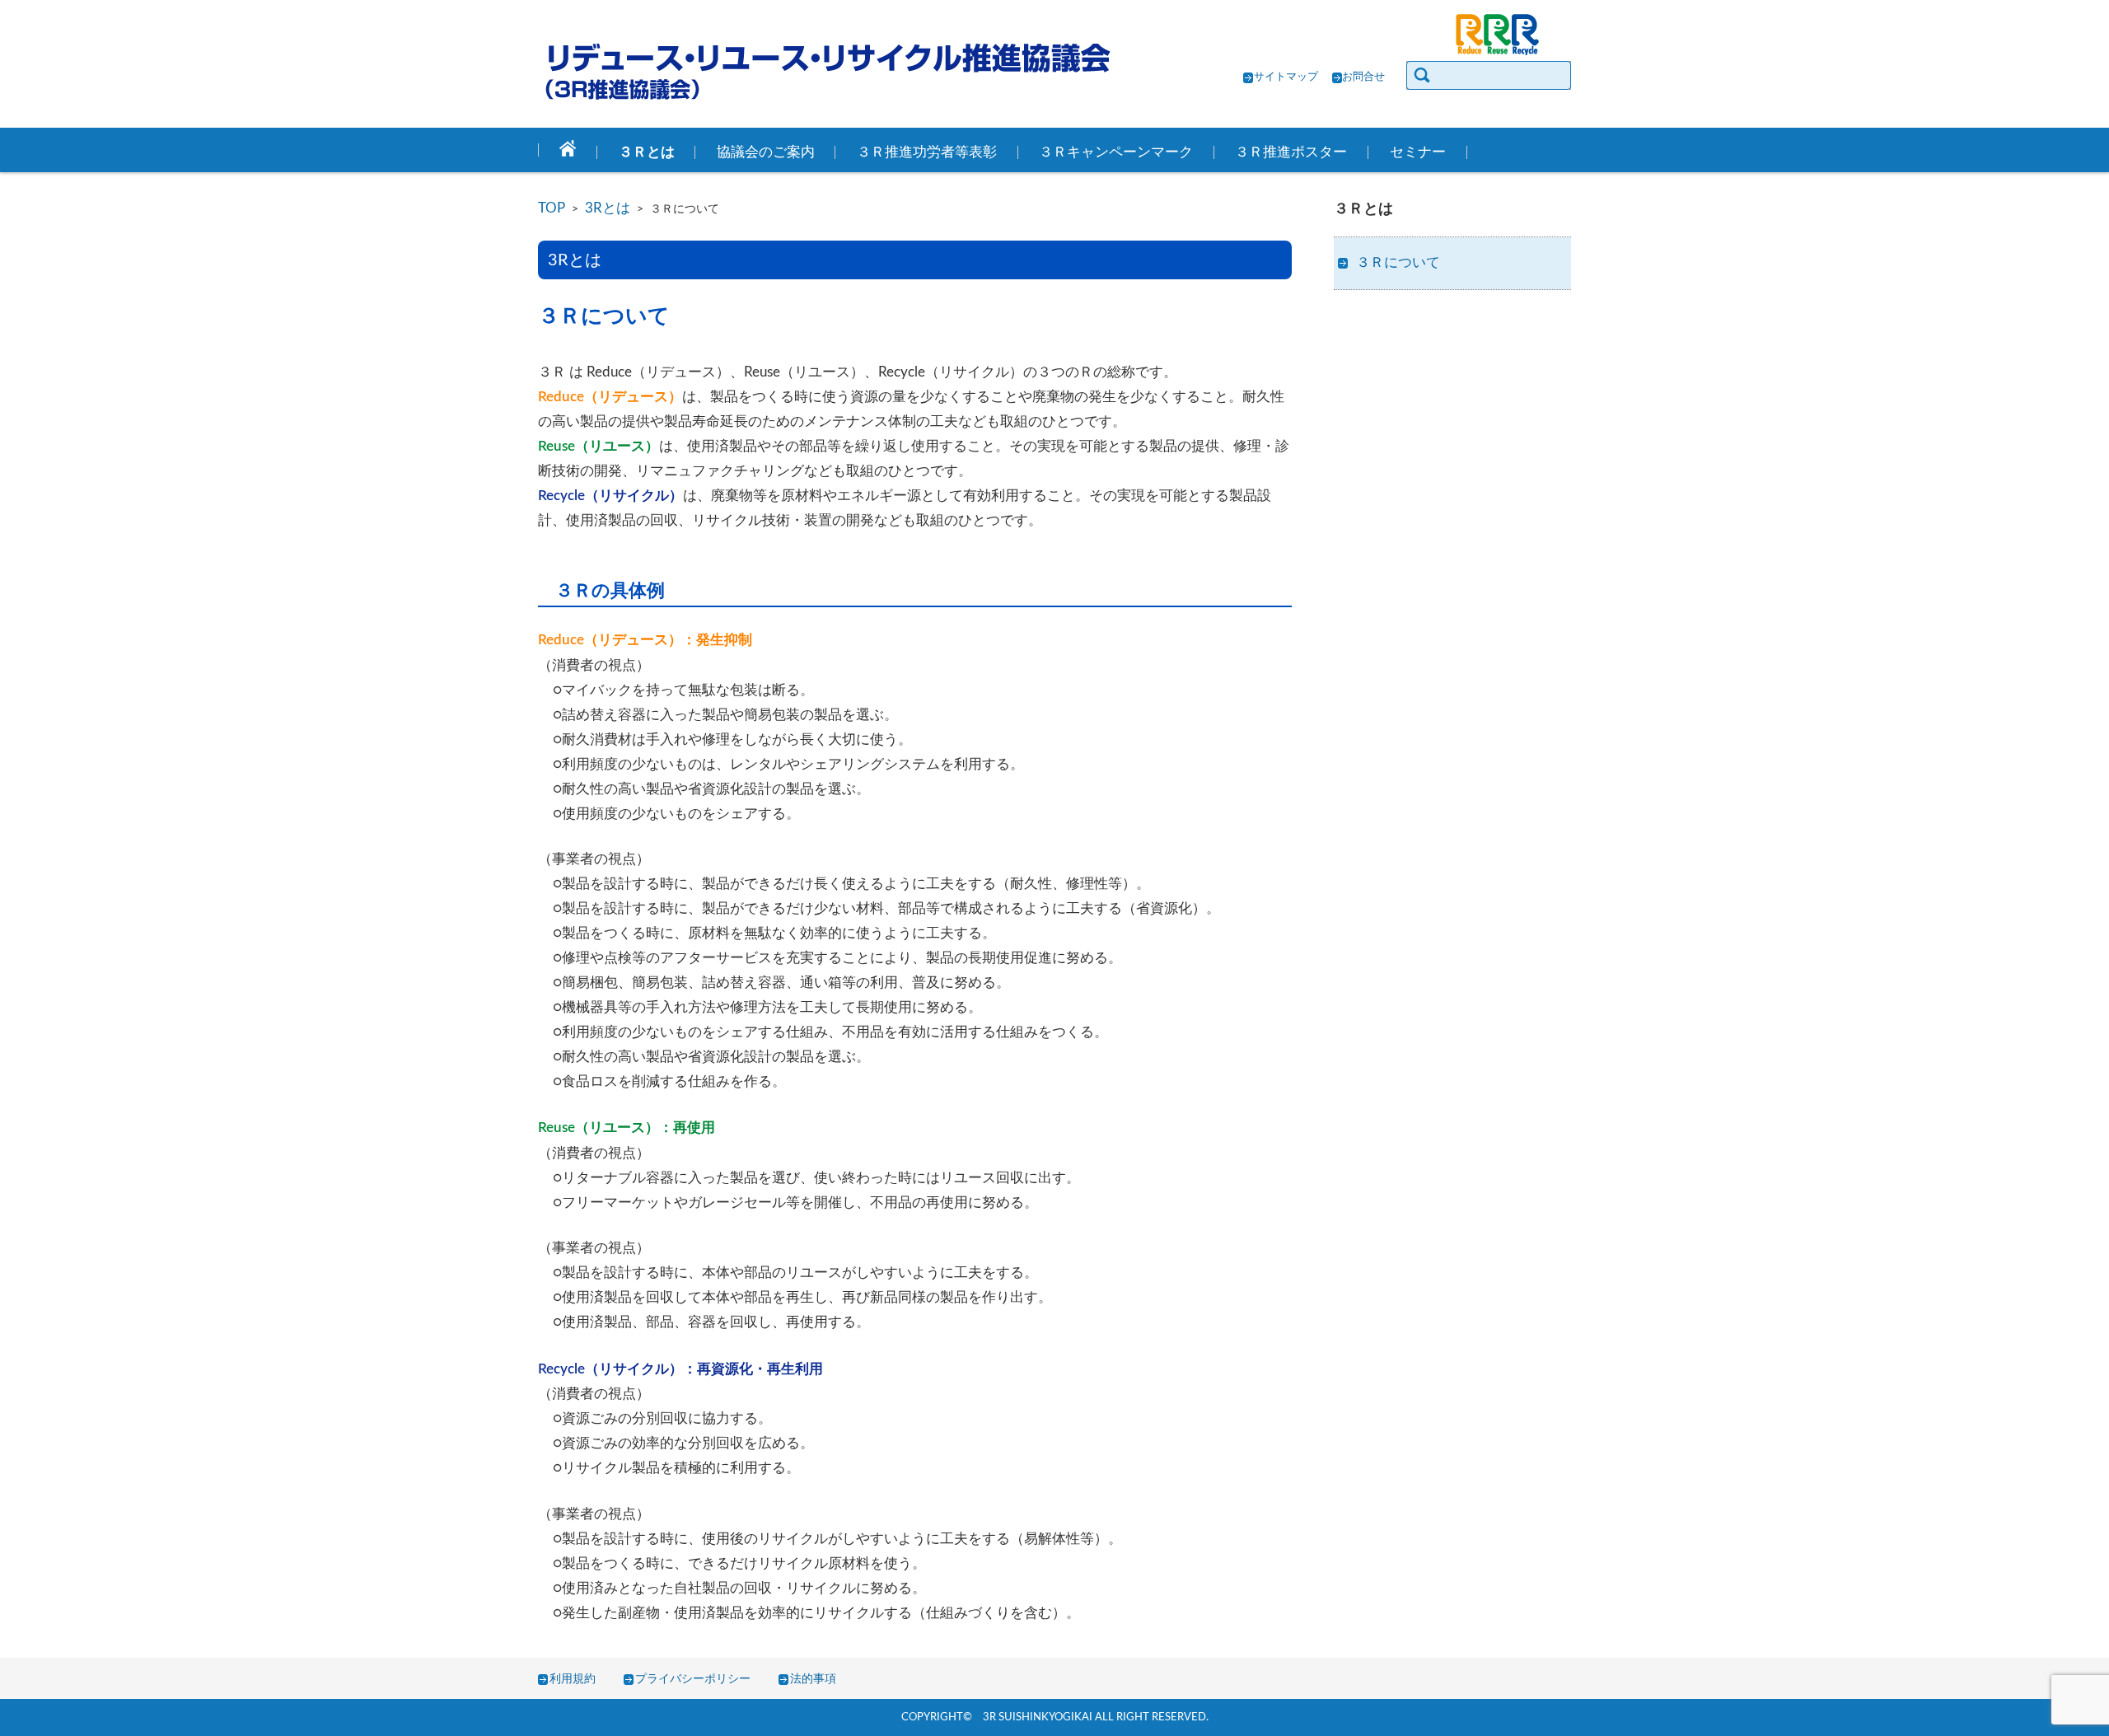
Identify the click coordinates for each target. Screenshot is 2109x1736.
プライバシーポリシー (693, 1679)
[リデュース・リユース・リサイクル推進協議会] (826, 71)
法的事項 (813, 1679)
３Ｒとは (647, 152)
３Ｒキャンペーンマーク (1116, 152)
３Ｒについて (1398, 263)
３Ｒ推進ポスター (1291, 152)
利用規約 (573, 1679)
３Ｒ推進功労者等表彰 (927, 152)
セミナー (1418, 152)
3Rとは (608, 208)
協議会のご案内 (766, 152)
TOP (552, 208)
